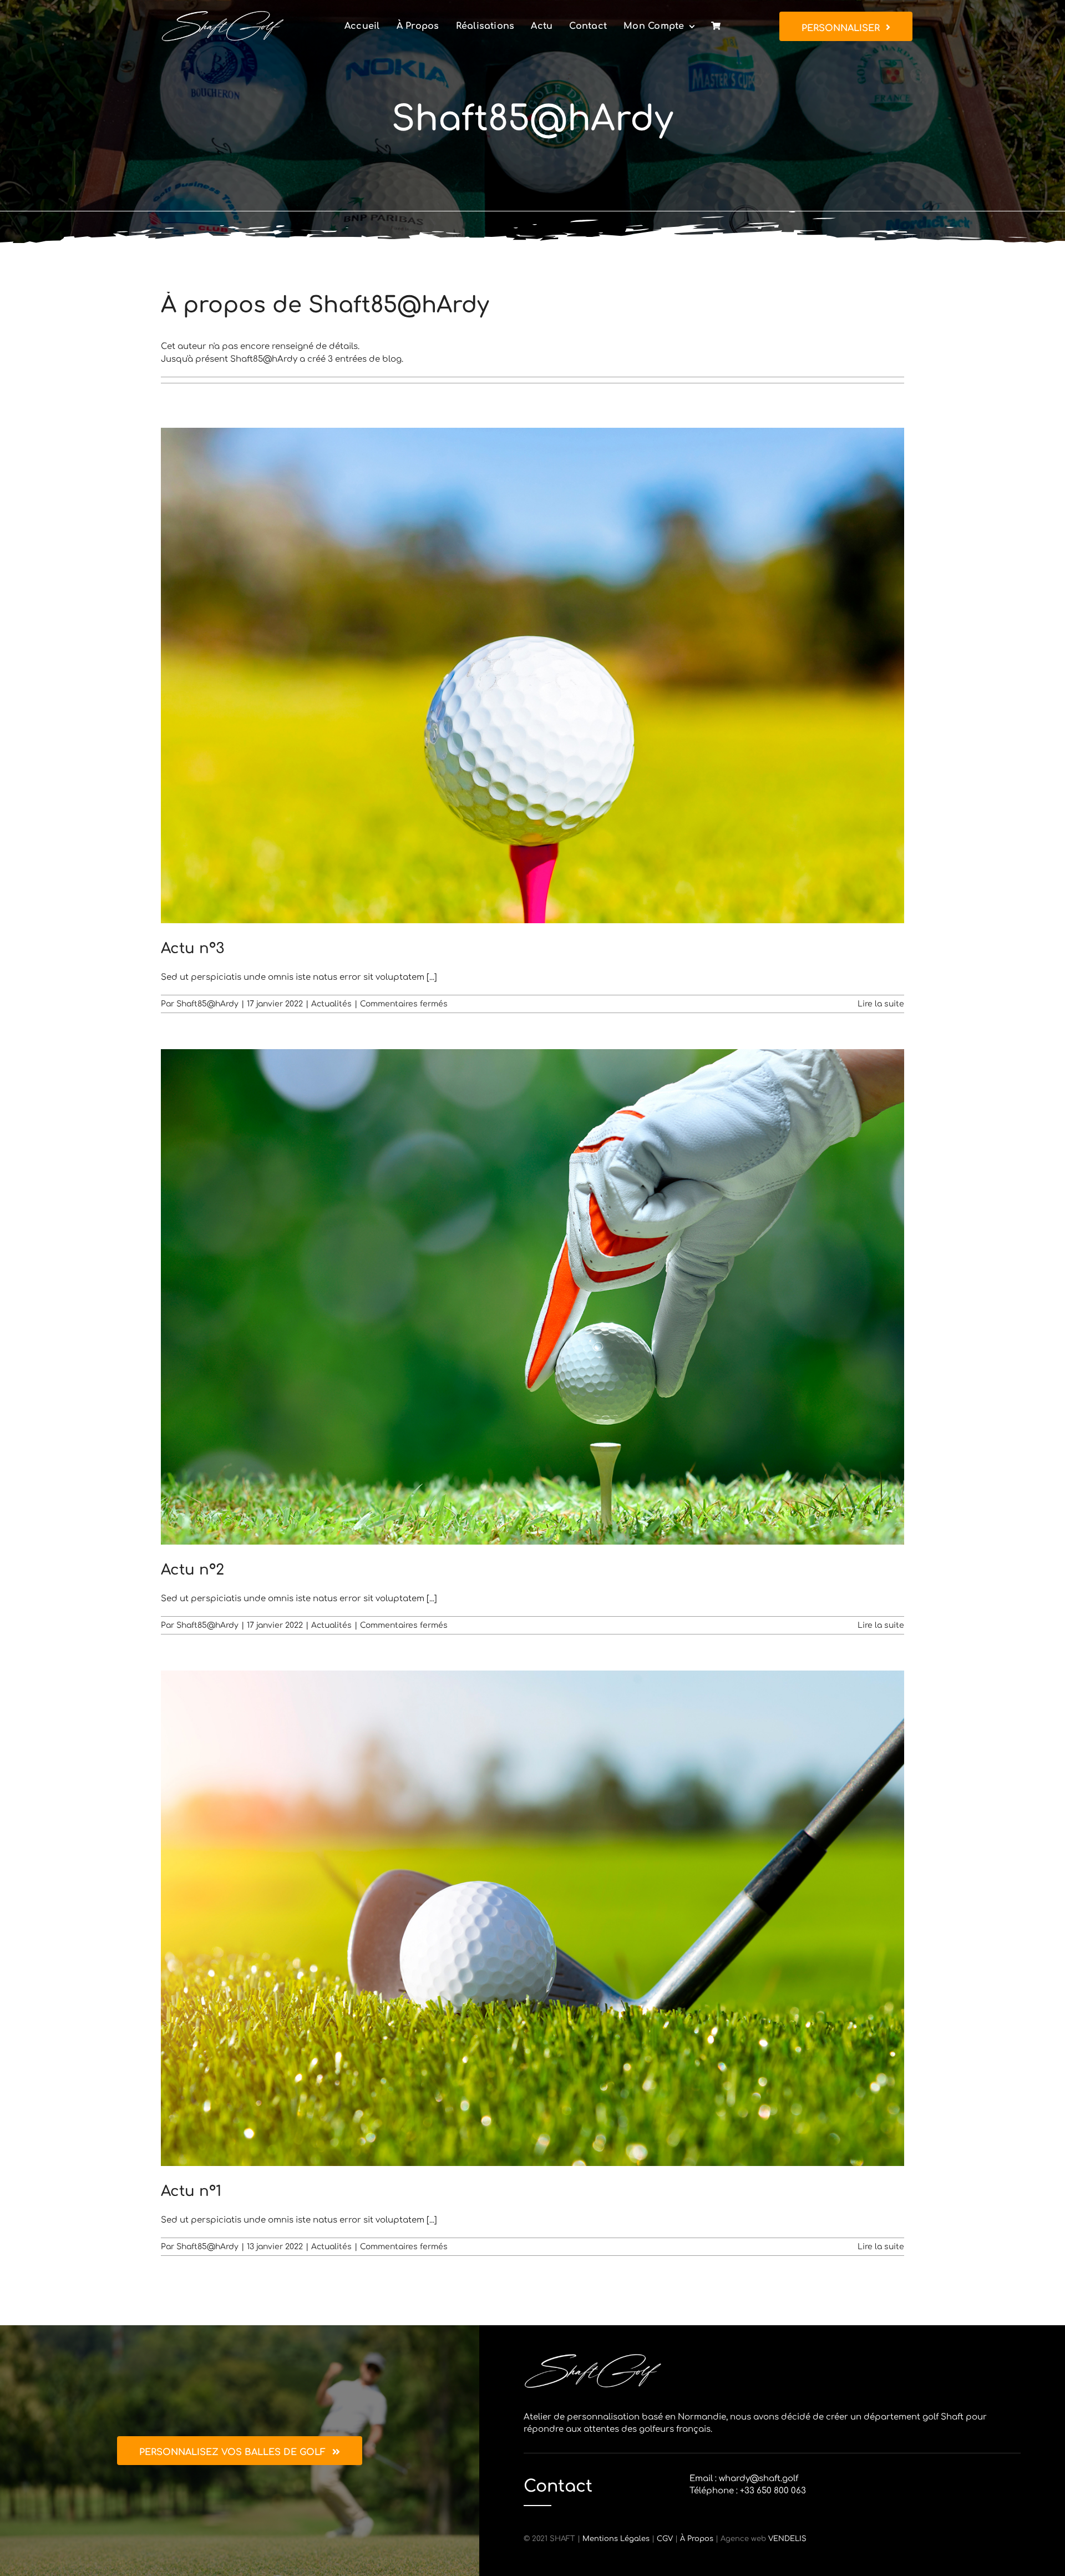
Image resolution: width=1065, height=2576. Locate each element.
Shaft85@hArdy (207, 1004)
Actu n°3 (192, 948)
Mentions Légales (616, 2539)
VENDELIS (787, 2539)
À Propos (697, 2539)
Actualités (331, 1004)
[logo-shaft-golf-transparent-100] (223, 14)
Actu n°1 (191, 2191)
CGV (665, 2539)
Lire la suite (881, 1004)
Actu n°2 (192, 1570)
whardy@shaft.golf (759, 2479)
